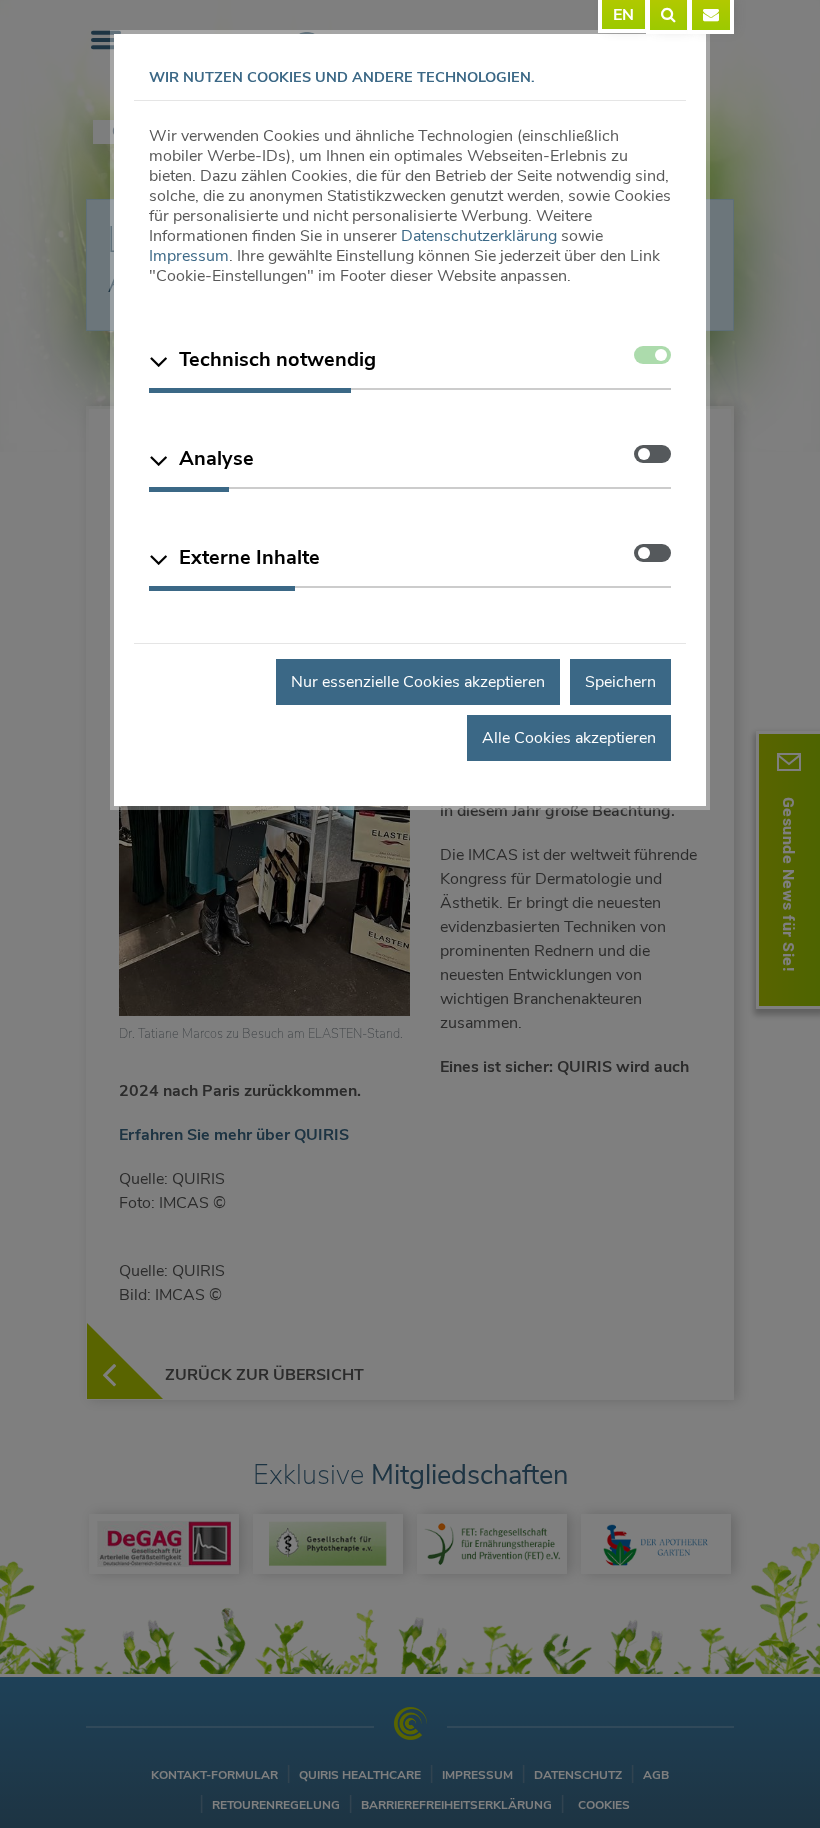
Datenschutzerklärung (479, 236)
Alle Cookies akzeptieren (569, 738)
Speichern (620, 682)
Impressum (189, 256)
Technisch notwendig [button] (277, 359)
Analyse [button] (216, 458)
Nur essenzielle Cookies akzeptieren (418, 682)
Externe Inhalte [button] (249, 557)
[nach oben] (760, 1776)
